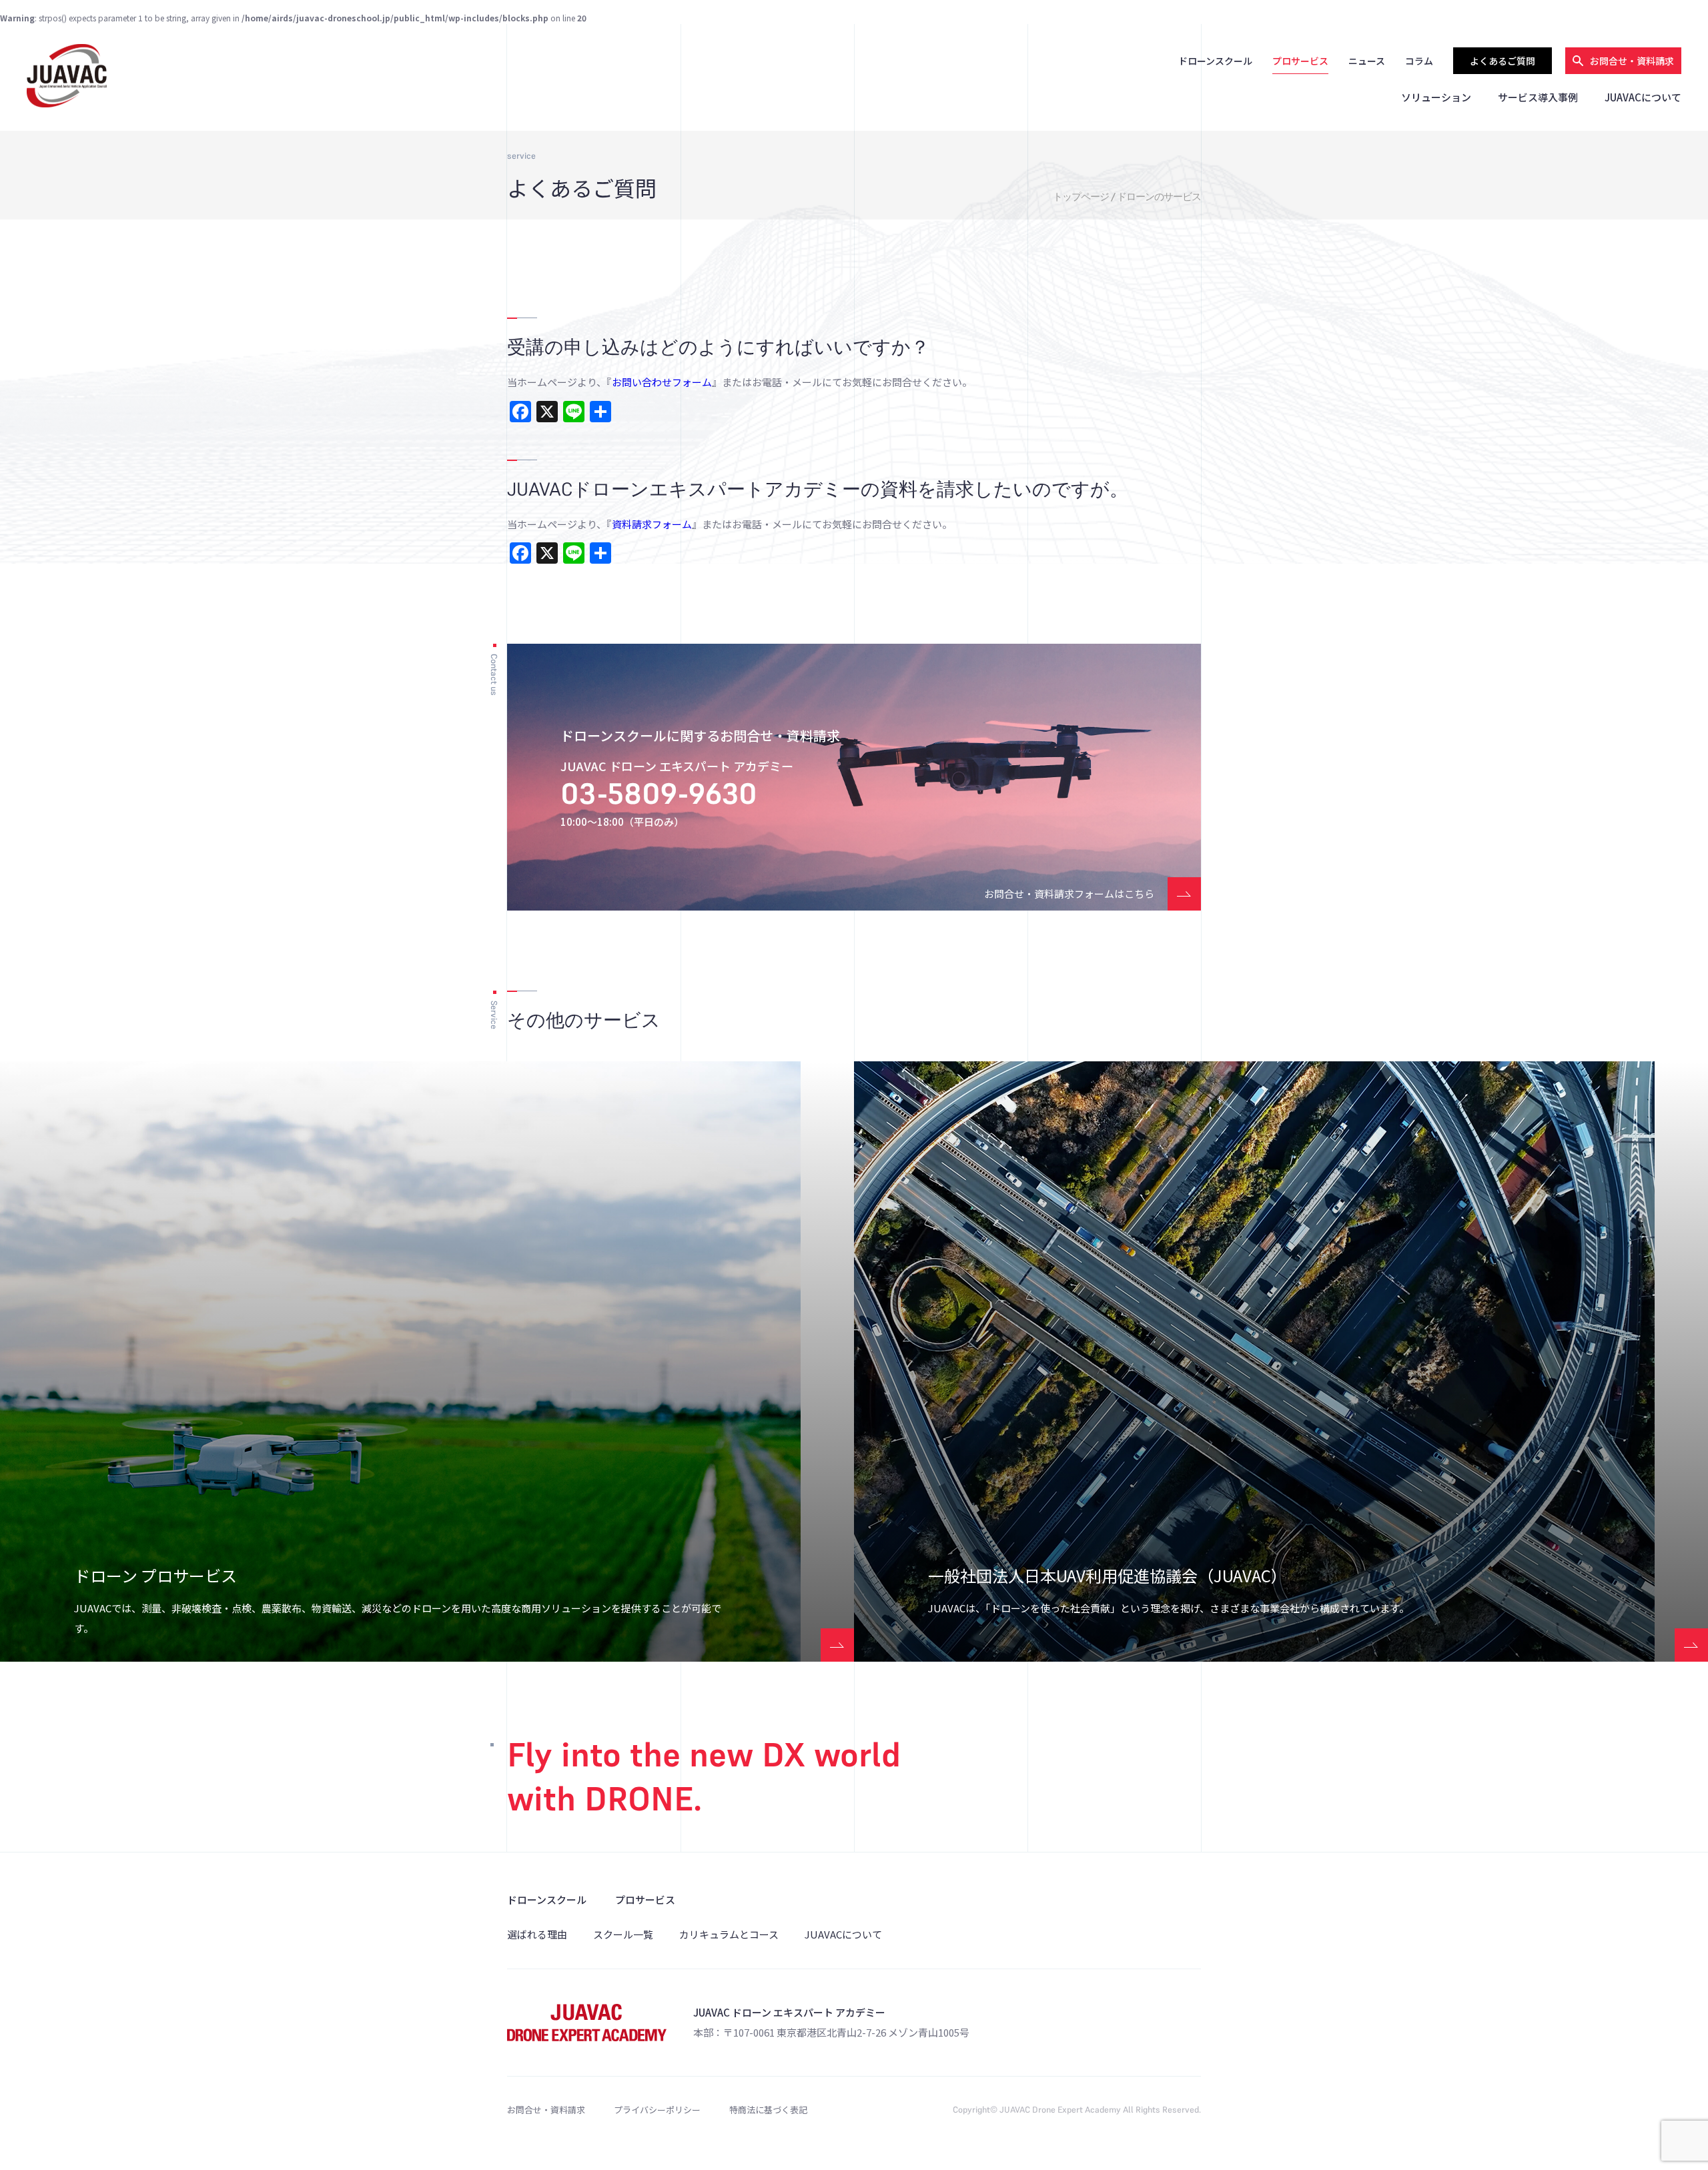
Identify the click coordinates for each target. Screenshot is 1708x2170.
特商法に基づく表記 (768, 2110)
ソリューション (1436, 97)
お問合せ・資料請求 (546, 2110)
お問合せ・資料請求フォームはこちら (1069, 894)
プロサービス (1300, 61)
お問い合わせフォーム (662, 382)
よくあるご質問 (1503, 61)
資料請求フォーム (652, 524)
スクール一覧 (623, 1934)
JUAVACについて (1643, 97)
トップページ (1081, 196)
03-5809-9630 (659, 793)
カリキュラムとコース (729, 1934)
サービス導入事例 (1538, 97)
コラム (1419, 61)
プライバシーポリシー (657, 2110)
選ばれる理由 (537, 1934)
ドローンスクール (1215, 61)
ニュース (1367, 61)
